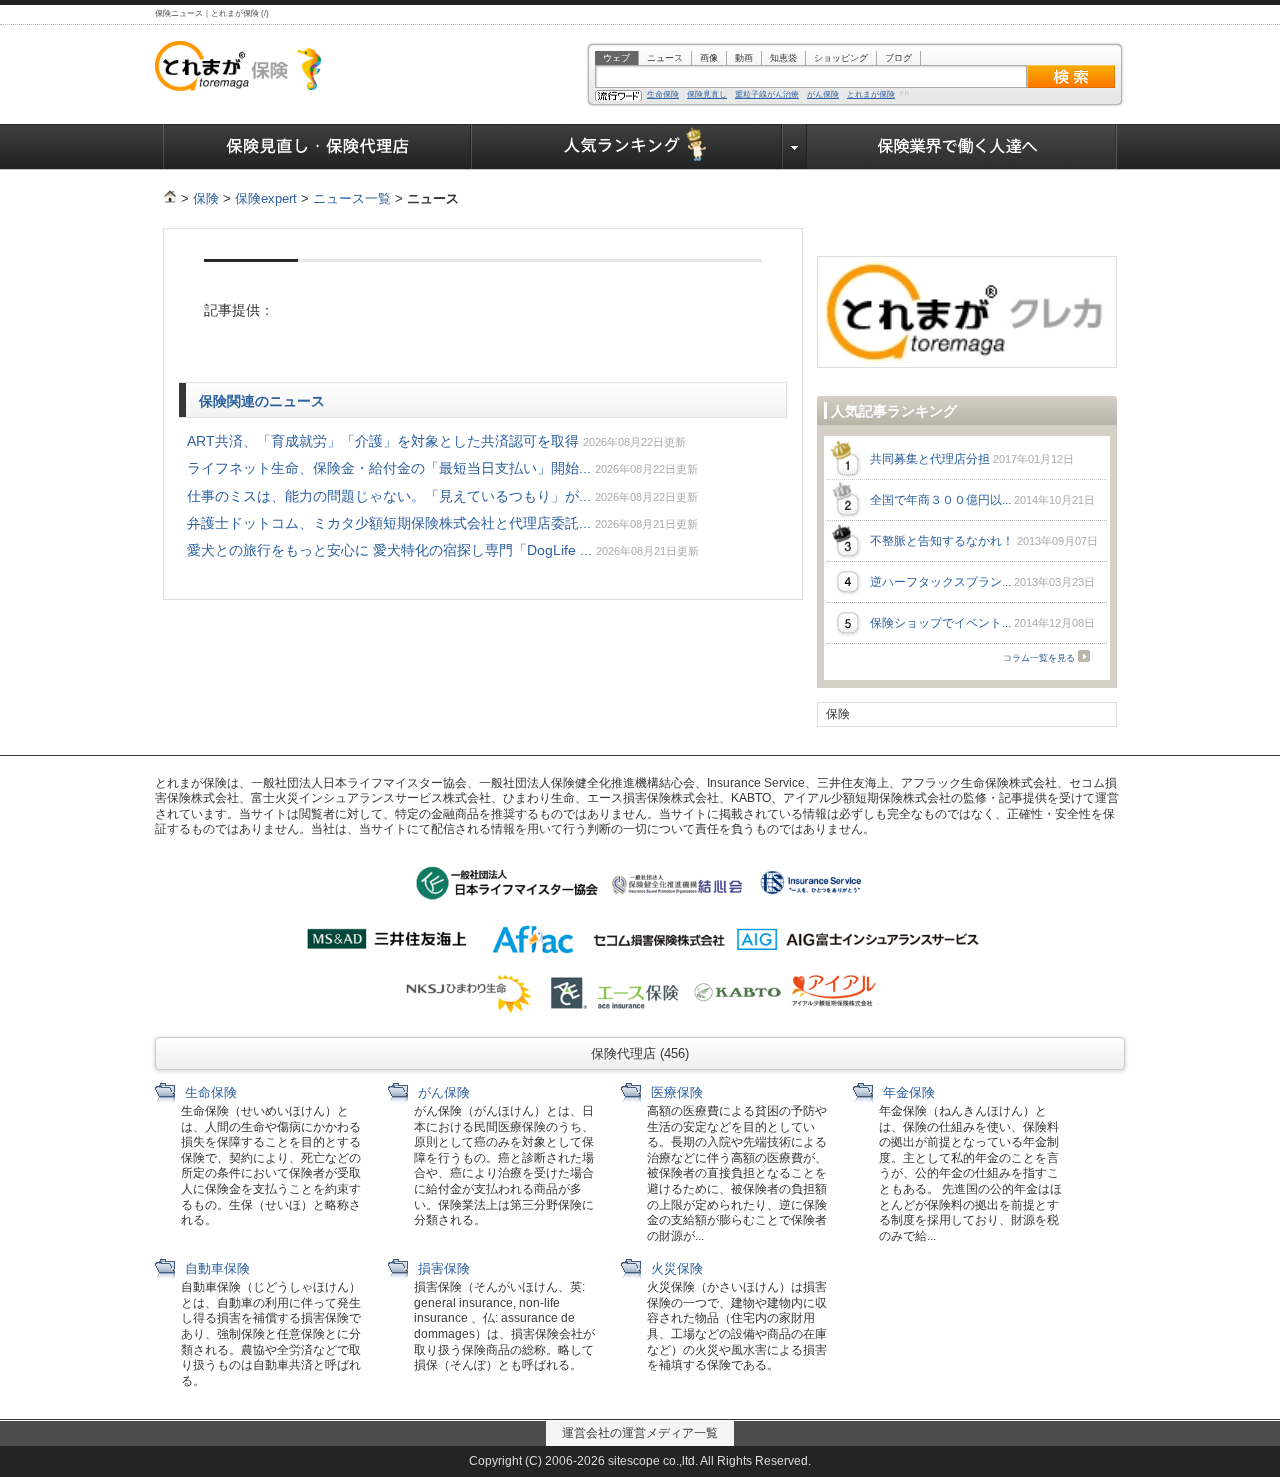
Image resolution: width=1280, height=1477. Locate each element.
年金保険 (907, 1092)
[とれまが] (170, 198)
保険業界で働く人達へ (962, 147)
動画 (744, 58)
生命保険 (663, 95)
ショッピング (841, 58)
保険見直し (707, 95)
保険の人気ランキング (627, 147)
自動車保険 (215, 1268)
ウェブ (616, 58)
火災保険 (675, 1268)
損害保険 (442, 1268)
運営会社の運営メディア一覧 (640, 1433)
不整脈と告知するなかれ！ (942, 541)
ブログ (898, 58)
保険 (206, 198)
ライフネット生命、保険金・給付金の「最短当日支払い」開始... (389, 468)
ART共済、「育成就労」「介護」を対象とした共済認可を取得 (383, 441)
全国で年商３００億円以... (940, 500)
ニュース (665, 58)
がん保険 (823, 95)
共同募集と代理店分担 (930, 459)
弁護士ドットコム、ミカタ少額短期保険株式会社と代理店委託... (389, 523)
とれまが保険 (871, 95)
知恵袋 (783, 58)
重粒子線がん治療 (767, 95)
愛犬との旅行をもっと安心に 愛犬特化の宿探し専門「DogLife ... (389, 550)
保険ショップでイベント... (940, 623)
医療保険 (675, 1092)
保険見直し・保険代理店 (317, 147)
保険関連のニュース (264, 401)
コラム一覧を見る (1039, 658)
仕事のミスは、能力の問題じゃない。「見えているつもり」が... (389, 496)
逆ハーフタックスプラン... (940, 582)
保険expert (266, 198)
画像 (709, 58)
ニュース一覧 (352, 198)
